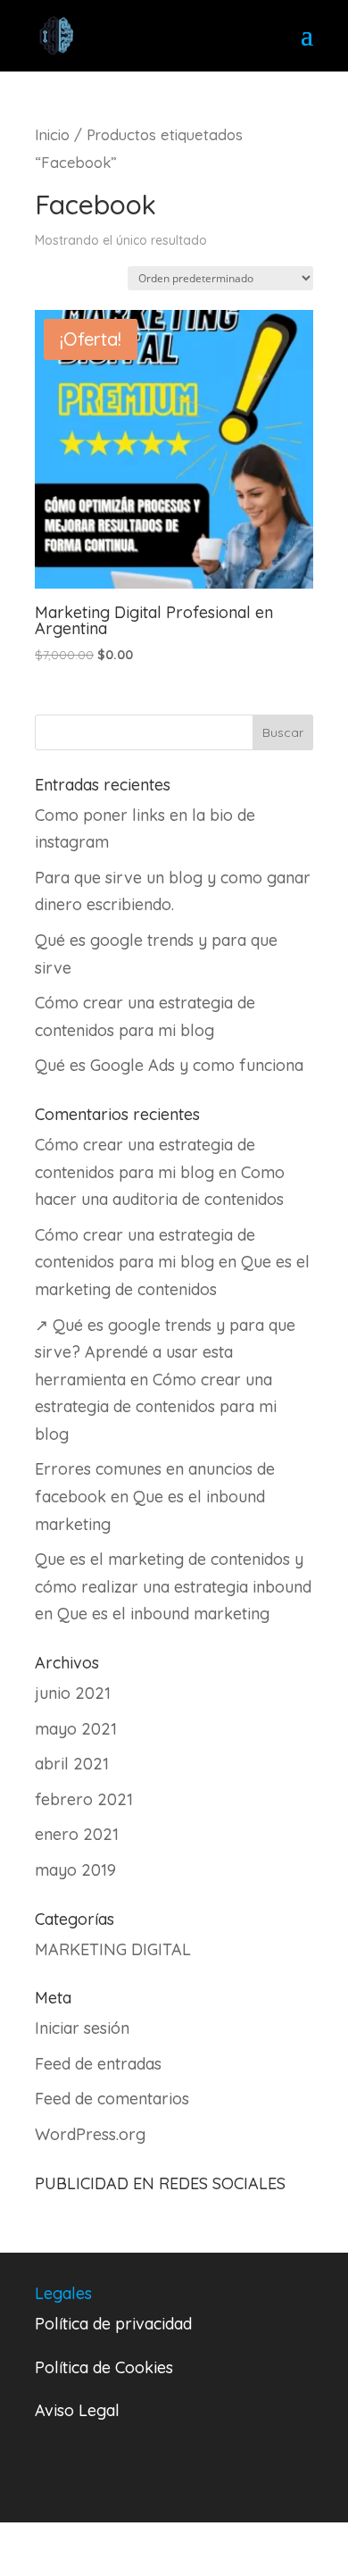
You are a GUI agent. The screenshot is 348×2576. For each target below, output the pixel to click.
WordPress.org (90, 2134)
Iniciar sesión (82, 2028)
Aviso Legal (77, 2410)
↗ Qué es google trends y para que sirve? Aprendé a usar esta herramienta (165, 1352)
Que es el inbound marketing (163, 1614)
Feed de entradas (98, 2064)
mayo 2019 (75, 1870)
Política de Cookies (104, 2367)
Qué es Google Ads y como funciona (169, 1065)
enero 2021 (77, 1834)
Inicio (52, 134)
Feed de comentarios (112, 2099)
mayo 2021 (76, 1729)
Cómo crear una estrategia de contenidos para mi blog (156, 1407)
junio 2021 (73, 1693)
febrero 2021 (84, 1799)
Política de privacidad (113, 2324)
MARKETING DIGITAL (113, 1949)
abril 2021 (72, 1764)
